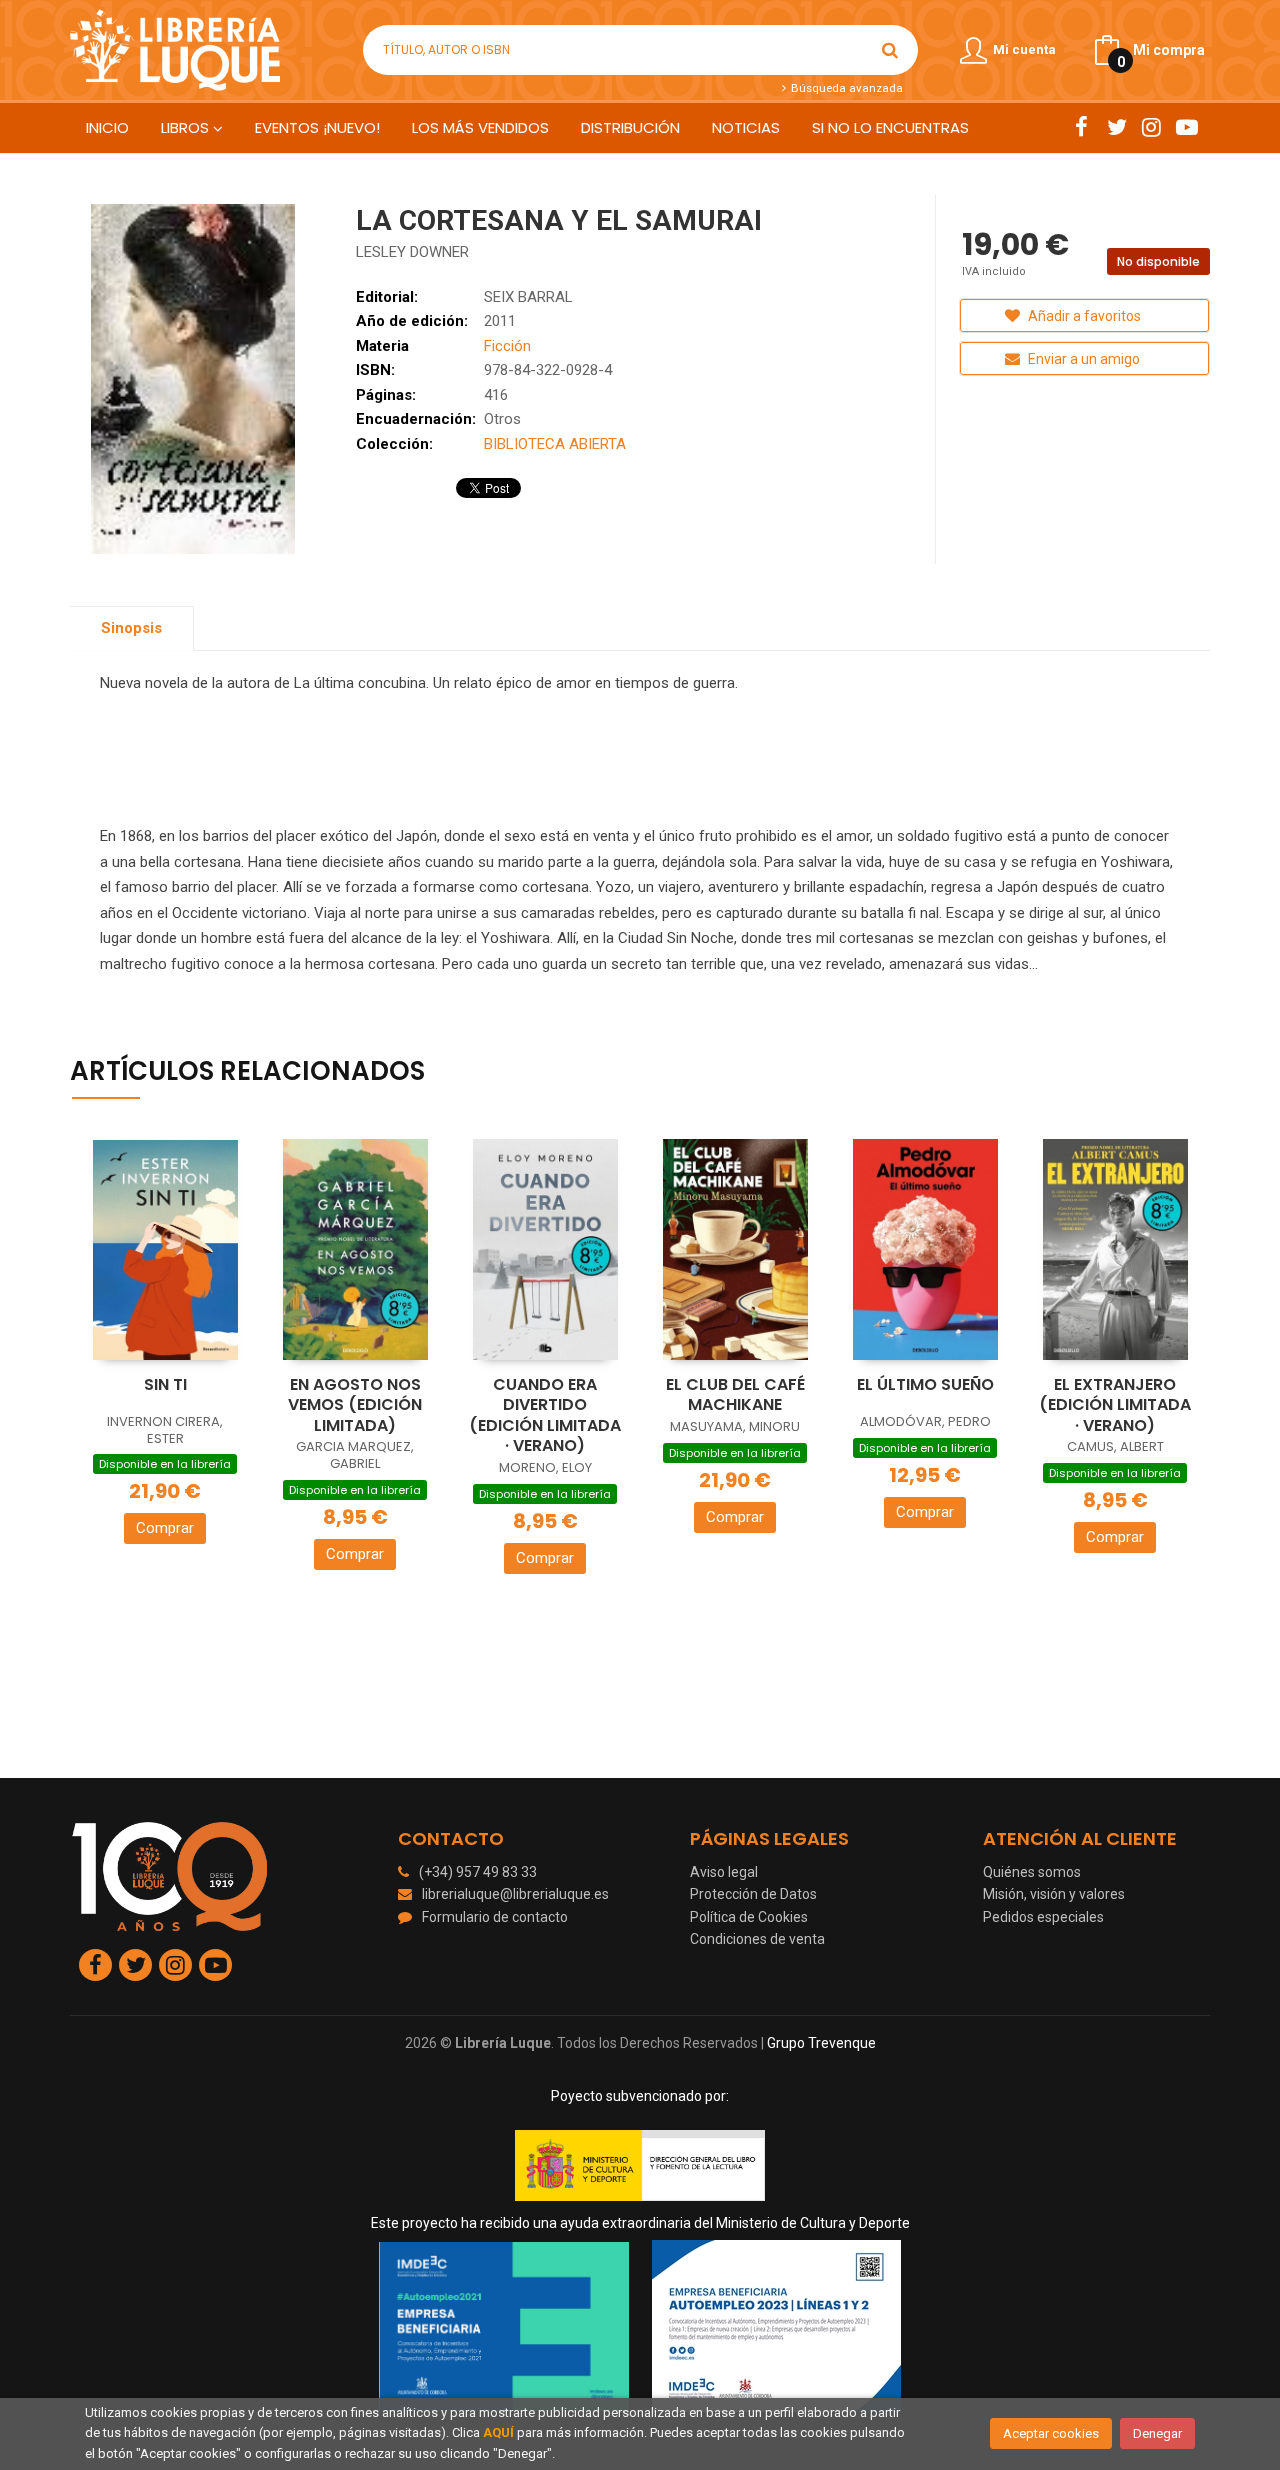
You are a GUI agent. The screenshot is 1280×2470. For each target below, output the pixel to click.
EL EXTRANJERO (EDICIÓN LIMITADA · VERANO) (1115, 1405)
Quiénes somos (1032, 1872)
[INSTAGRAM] (1151, 127)
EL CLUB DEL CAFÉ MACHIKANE (735, 1395)
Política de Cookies (749, 1917)
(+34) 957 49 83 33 (478, 1872)
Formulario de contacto (495, 1917)
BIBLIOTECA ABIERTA (555, 444)
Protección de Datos (753, 1894)
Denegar (1157, 2433)
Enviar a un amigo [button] (1082, 359)
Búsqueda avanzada (845, 88)
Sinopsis (131, 628)
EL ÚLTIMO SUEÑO (925, 1384)
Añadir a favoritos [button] (1083, 316)
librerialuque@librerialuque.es (515, 1894)
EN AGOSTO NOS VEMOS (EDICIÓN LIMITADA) (355, 1405)
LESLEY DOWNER (412, 252)
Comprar (165, 1528)
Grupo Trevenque (821, 2043)
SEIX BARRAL (528, 297)
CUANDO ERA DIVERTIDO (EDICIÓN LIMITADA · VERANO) (545, 1415)
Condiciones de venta (757, 1939)
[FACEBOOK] (1081, 127)
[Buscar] (890, 50)
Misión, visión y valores (1054, 1894)
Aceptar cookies (1051, 2433)
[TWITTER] (1116, 127)
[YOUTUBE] (1186, 127)
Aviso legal (724, 1872)
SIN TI (165, 1384)
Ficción (507, 346)
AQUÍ (498, 2432)
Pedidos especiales (1043, 1917)
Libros (187, 127)
